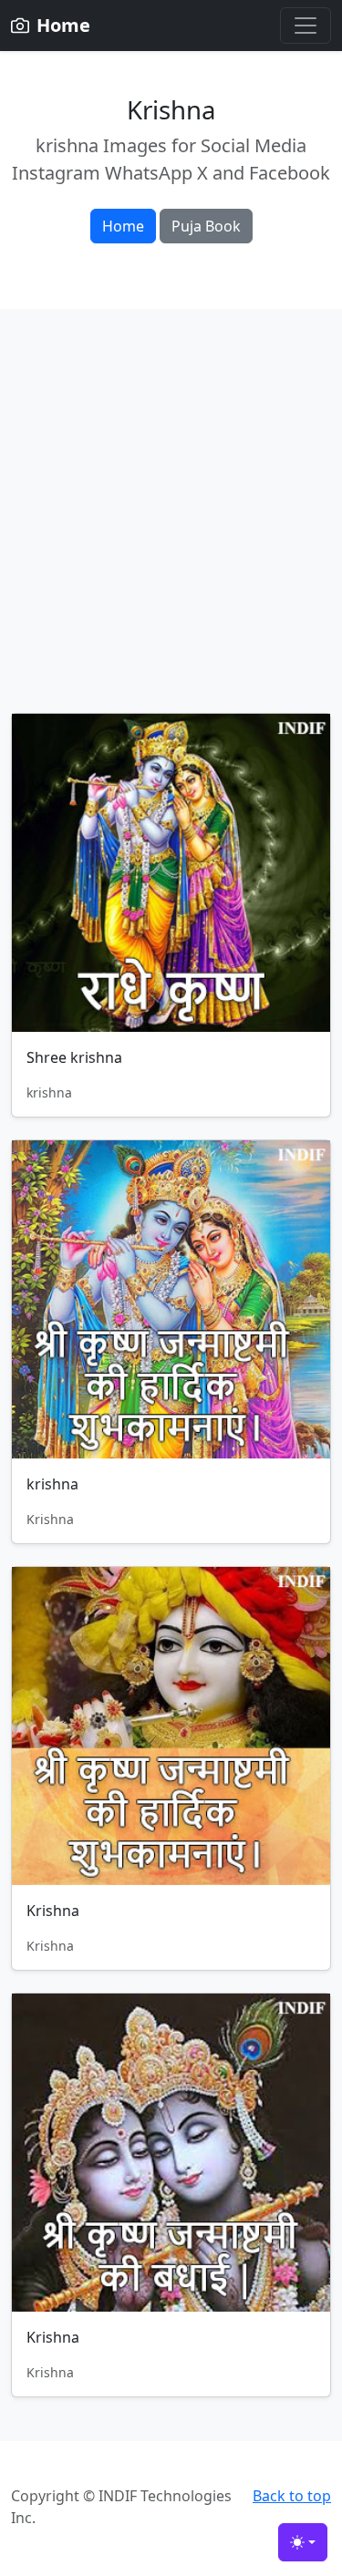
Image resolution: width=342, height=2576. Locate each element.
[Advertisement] (171, 533)
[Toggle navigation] (306, 26)
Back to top (292, 2496)
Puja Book (206, 226)
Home (123, 226)
